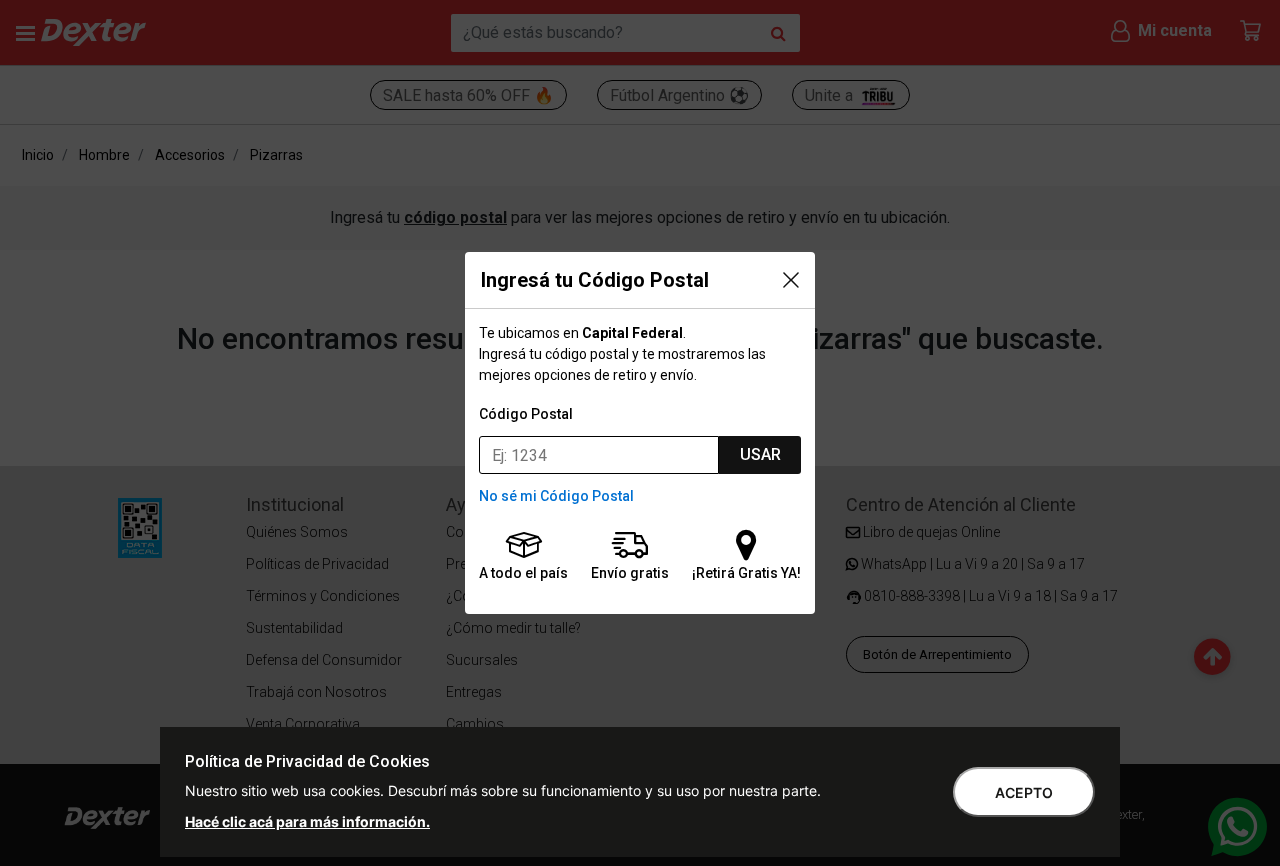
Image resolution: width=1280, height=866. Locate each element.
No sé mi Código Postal (556, 496)
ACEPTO (1024, 792)
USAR (760, 454)
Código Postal (526, 414)
